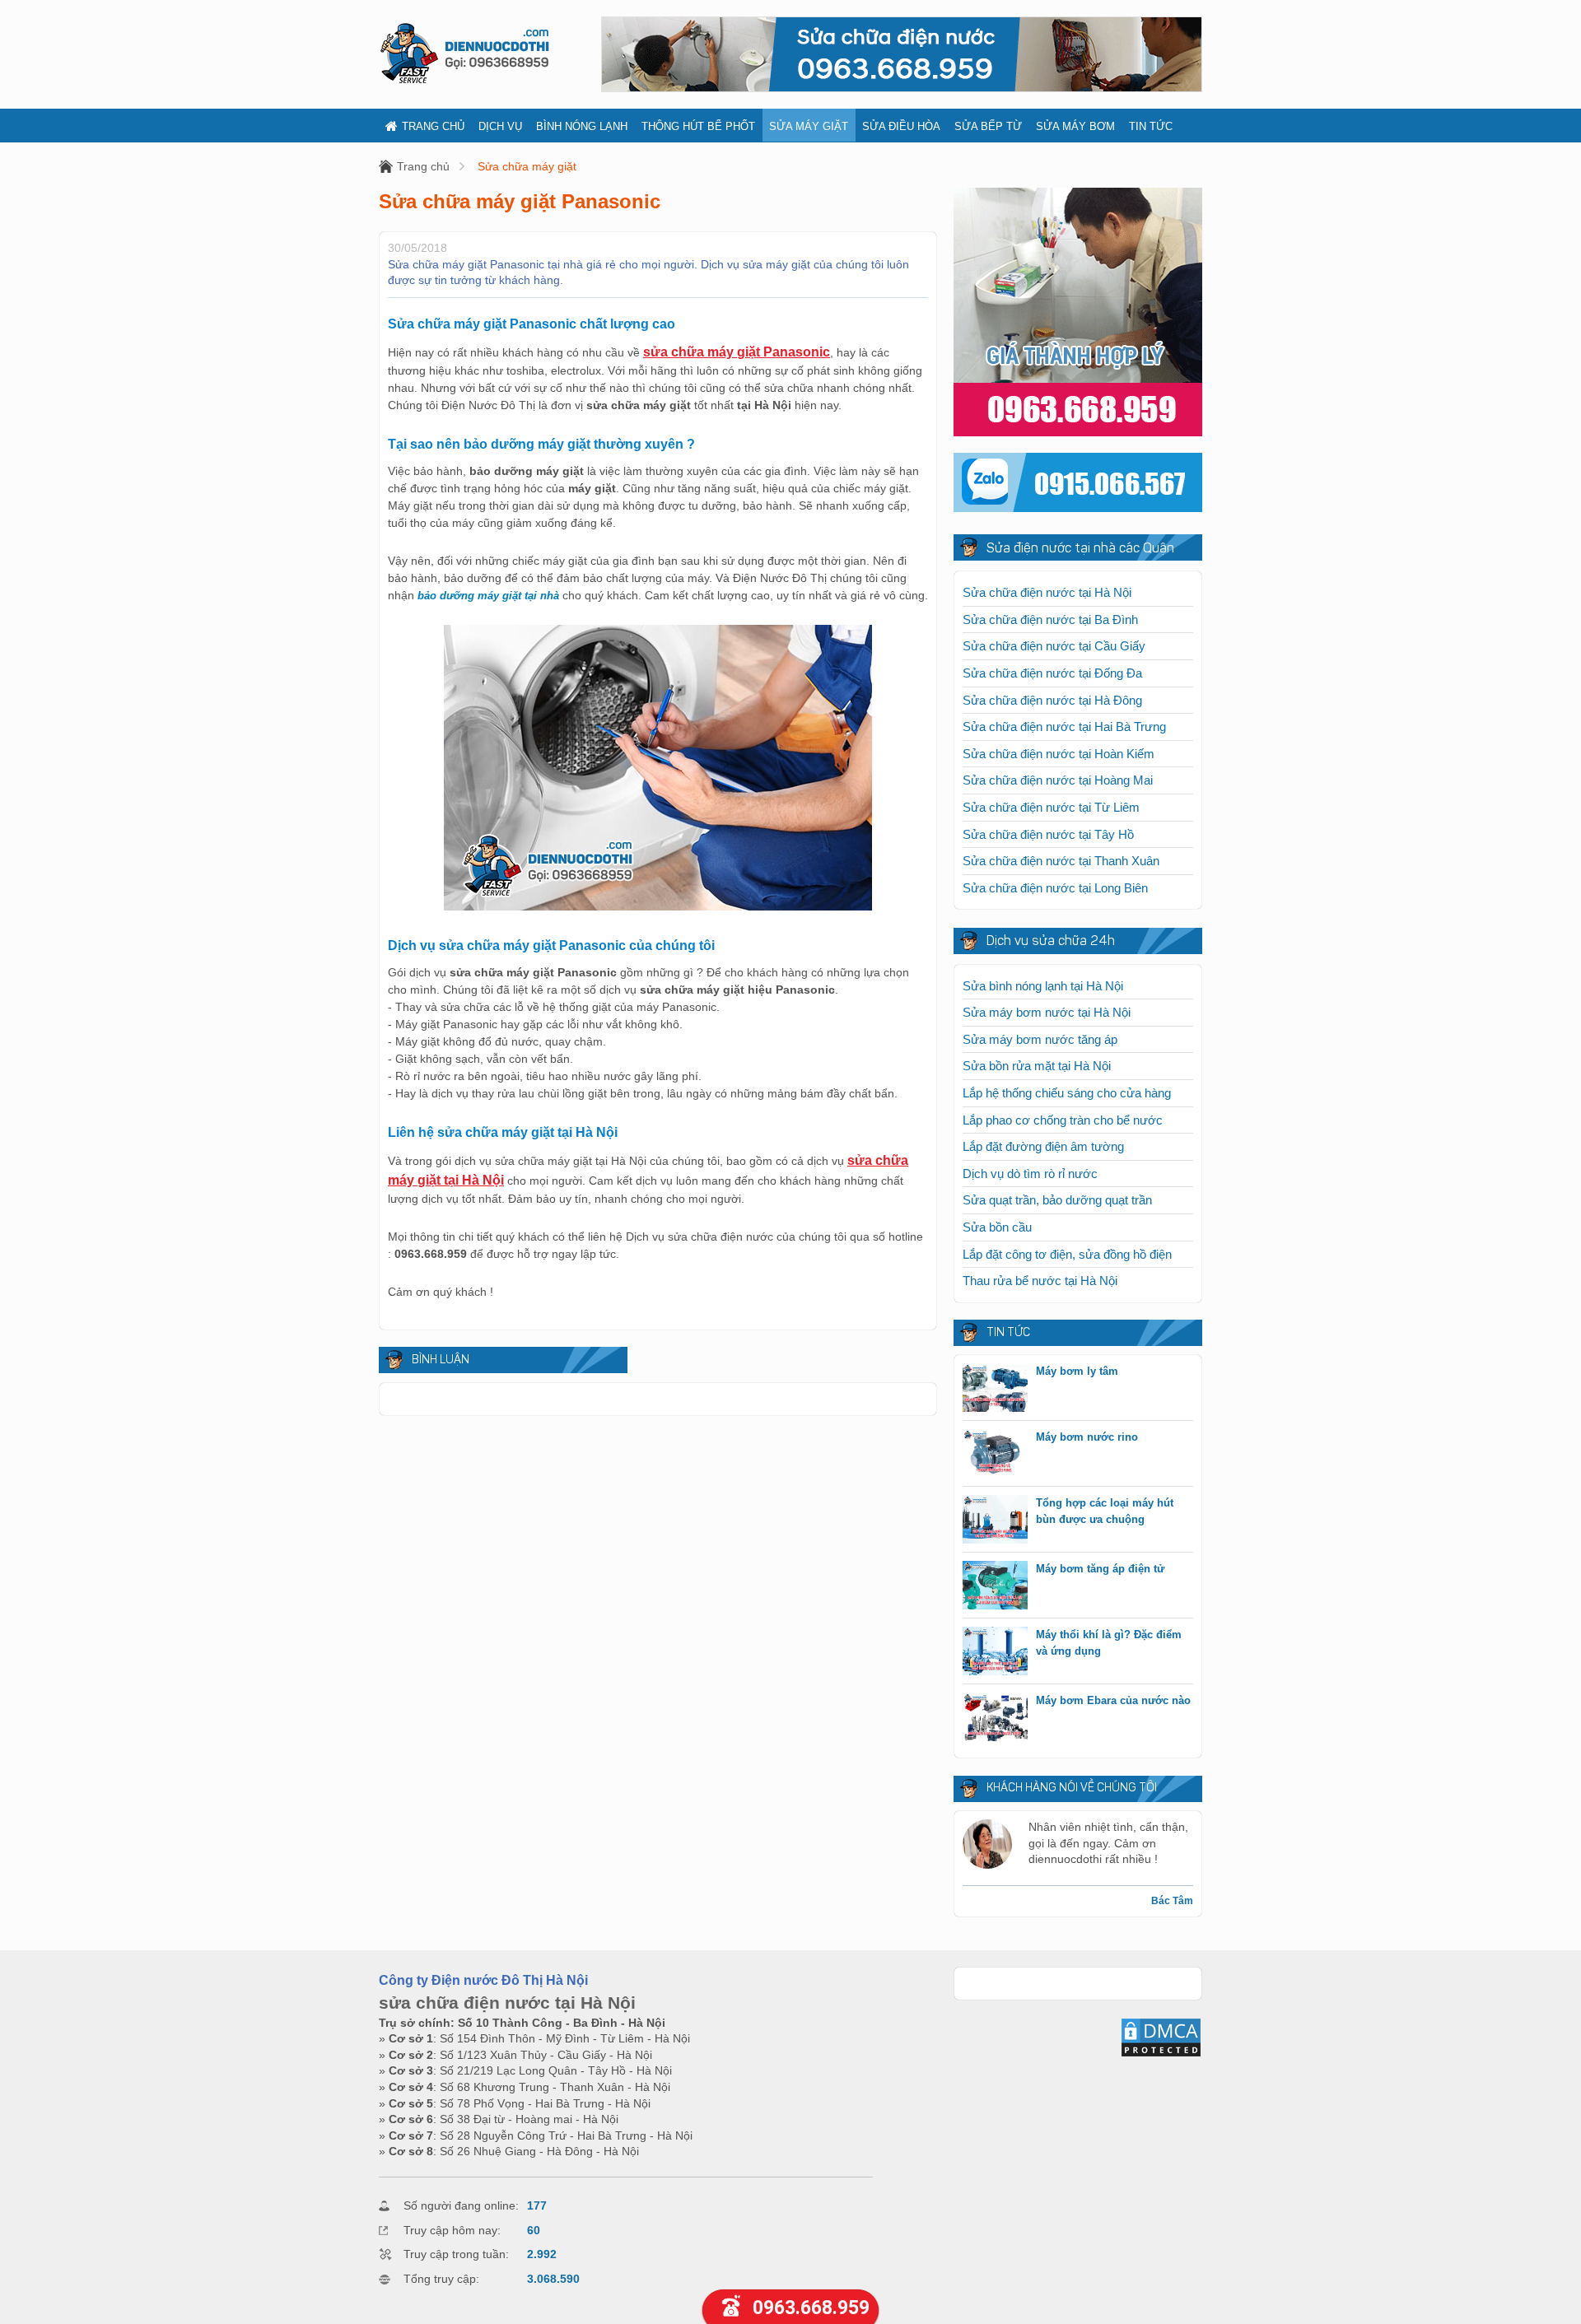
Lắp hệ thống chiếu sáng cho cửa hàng (1067, 1093)
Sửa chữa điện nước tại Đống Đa (1052, 673)
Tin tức (1151, 126)
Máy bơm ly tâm (1077, 1371)
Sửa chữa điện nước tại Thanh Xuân (1061, 861)
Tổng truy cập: (441, 2279)
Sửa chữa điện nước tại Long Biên (1055, 888)
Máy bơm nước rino (1087, 1437)
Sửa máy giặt (809, 126)
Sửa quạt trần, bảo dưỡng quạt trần (1057, 1200)
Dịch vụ (500, 126)
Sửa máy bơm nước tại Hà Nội (1047, 1012)
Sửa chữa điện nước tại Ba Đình (1050, 619)
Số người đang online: (461, 2205)
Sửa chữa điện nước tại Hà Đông (1052, 700)
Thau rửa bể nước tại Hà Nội (1040, 1281)
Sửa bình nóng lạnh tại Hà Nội (1043, 986)
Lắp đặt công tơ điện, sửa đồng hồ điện (1067, 1254)
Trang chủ (433, 126)
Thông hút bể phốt (698, 126)
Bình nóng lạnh (582, 126)
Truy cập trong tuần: (456, 2254)
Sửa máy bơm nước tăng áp (1040, 1039)
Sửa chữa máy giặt (527, 166)
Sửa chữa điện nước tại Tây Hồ (1048, 834)
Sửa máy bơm (1075, 126)
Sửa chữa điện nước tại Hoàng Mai (1058, 780)
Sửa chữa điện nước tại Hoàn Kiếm (1059, 754)
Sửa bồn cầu (997, 1227)
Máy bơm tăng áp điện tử (1100, 1569)
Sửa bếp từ (988, 126)
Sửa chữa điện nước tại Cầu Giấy (1054, 646)
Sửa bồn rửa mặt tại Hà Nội (1037, 1066)
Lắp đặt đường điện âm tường (1043, 1146)
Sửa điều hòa (901, 126)
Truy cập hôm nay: (452, 2230)
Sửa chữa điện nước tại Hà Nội (1047, 592)
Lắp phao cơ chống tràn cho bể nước (1063, 1120)
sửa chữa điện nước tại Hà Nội (507, 2003)
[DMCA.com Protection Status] (1161, 2054)
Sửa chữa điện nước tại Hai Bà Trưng (1064, 727)
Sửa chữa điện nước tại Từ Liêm (1051, 807)
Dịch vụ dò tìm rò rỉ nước (1030, 1174)
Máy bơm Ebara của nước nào (1113, 1700)
